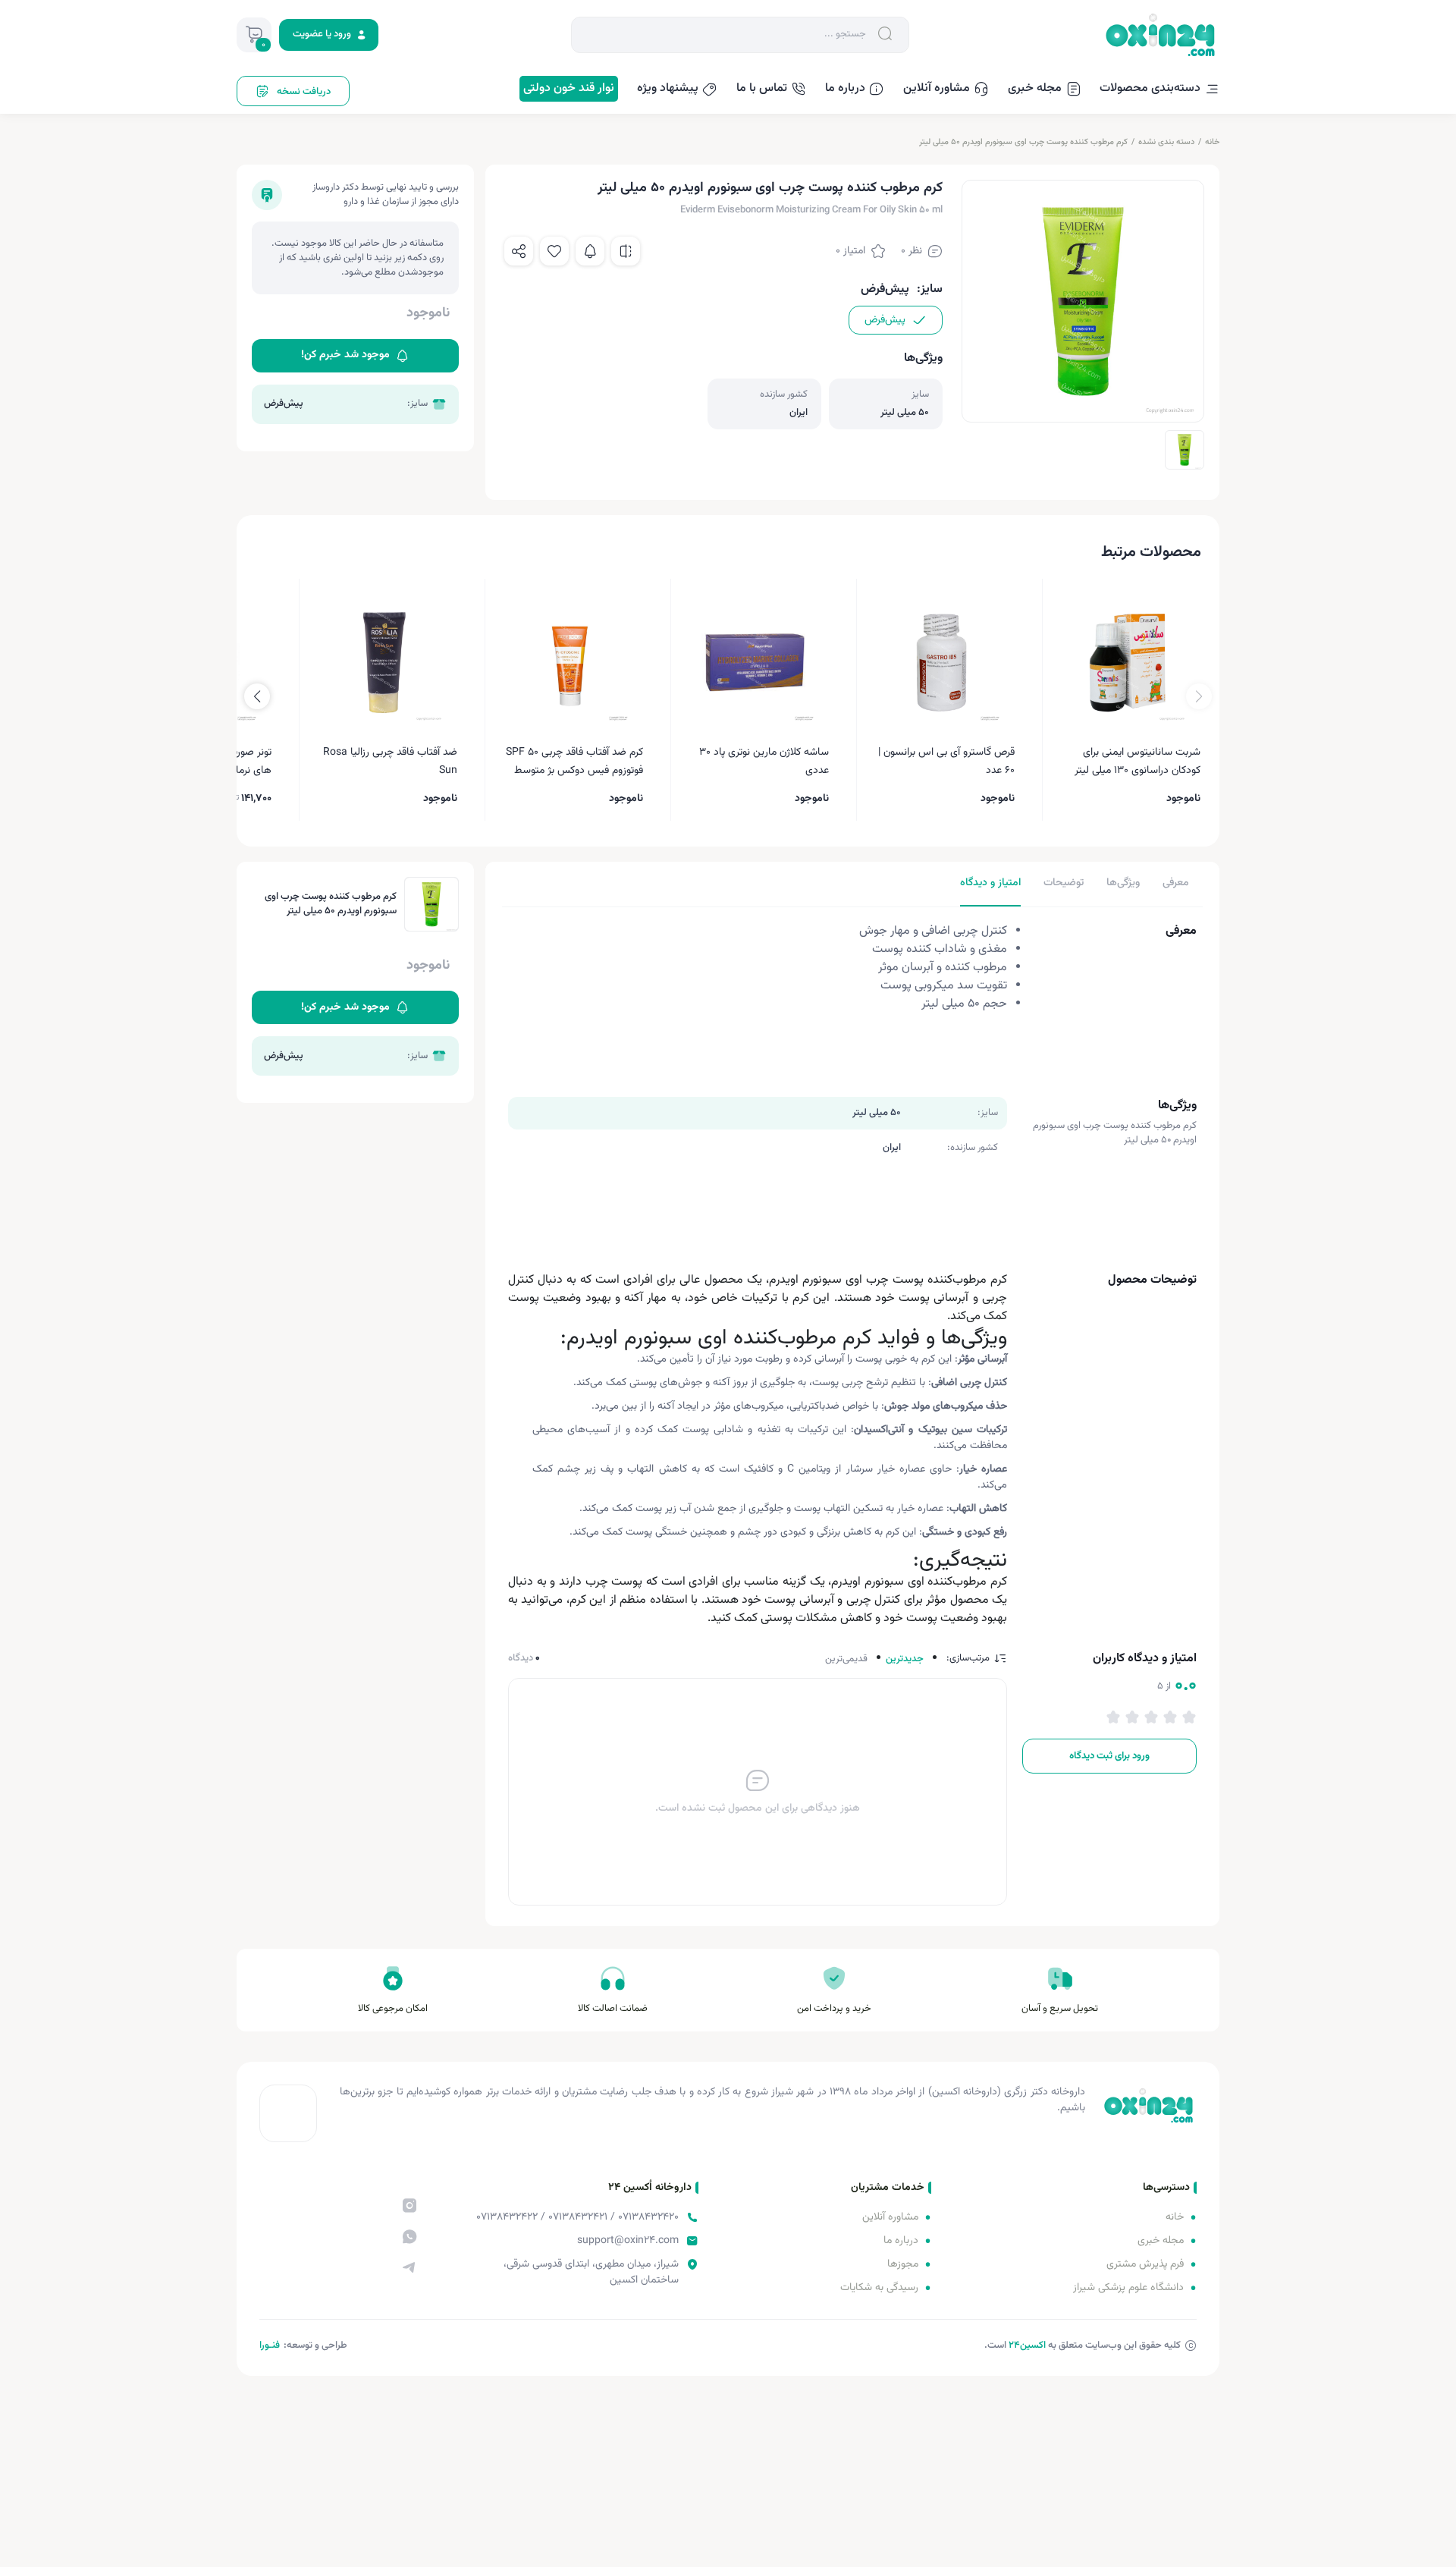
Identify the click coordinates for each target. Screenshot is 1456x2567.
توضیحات (1064, 883)
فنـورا (270, 2345)
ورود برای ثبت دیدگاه (1109, 1756)
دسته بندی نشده (1166, 142)
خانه (1212, 142)
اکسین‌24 (1027, 2345)
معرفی (1176, 883)
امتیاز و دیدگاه (990, 883)
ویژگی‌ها (1123, 883)
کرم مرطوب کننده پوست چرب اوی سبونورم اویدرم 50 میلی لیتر (1023, 142)
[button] (257, 696)
